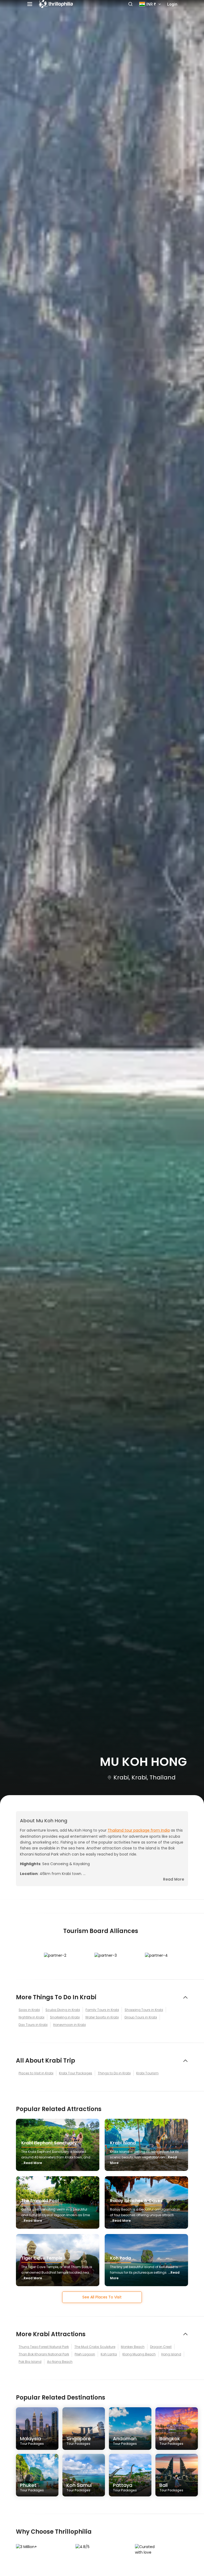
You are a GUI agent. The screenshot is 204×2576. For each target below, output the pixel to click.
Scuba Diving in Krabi (63, 2010)
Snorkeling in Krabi (65, 2017)
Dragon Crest (161, 2347)
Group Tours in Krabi (141, 2017)
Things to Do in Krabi (114, 2073)
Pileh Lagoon (85, 2354)
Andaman (125, 2441)
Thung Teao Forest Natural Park (44, 2347)
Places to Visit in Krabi (36, 2073)
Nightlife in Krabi (31, 2017)
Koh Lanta (109, 2354)
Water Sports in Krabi (102, 2017)
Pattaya (125, 2487)
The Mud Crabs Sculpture (95, 2347)
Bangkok (171, 2441)
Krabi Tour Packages (76, 2073)
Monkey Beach (133, 2347)
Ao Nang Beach (60, 2362)
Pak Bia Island (30, 2362)
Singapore (79, 2441)
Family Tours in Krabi (102, 2010)
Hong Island (171, 2354)
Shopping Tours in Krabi (144, 2010)
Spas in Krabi (29, 2010)
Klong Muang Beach (139, 2354)
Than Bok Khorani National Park (44, 2354)
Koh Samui (79, 2487)
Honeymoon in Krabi (69, 2025)
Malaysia (32, 2441)
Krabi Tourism (147, 2073)
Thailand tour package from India (139, 1830)
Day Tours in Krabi (33, 2025)
